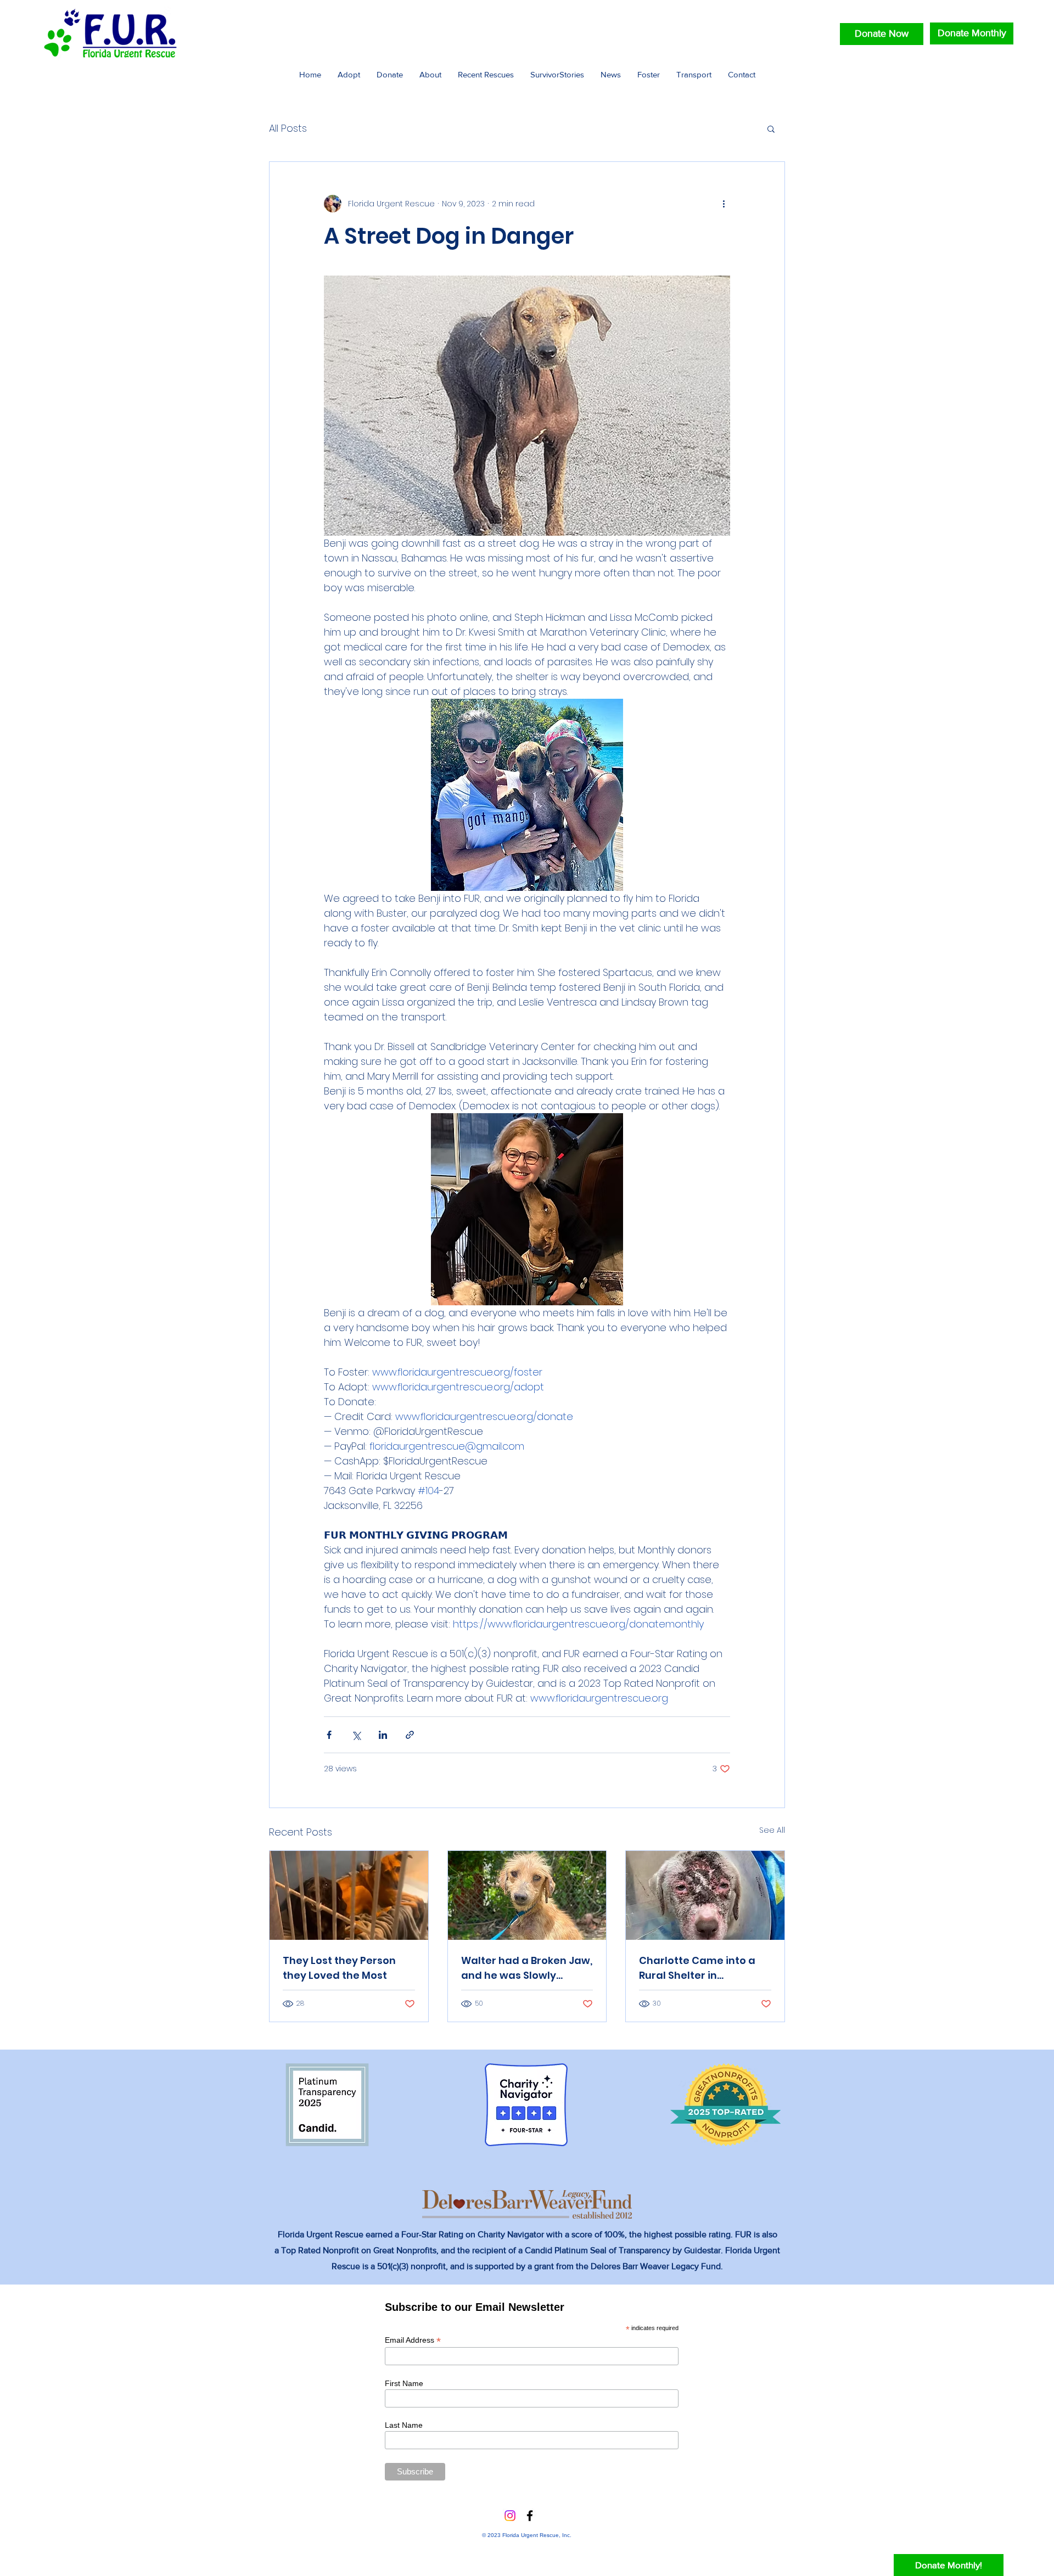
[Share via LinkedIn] (383, 1735)
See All (772, 1830)
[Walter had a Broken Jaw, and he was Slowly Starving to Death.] (527, 1895)
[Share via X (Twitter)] (356, 1735)
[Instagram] (510, 2516)
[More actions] (724, 204)
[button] (771, 128)
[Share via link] (410, 1735)
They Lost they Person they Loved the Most (339, 1968)
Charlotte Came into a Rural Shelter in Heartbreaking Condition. (705, 1968)
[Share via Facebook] (329, 1735)
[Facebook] (530, 2516)
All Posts (288, 128)
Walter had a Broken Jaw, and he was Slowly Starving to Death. (527, 1968)
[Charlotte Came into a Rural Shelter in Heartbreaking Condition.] (705, 1895)
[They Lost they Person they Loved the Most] (349, 1895)
